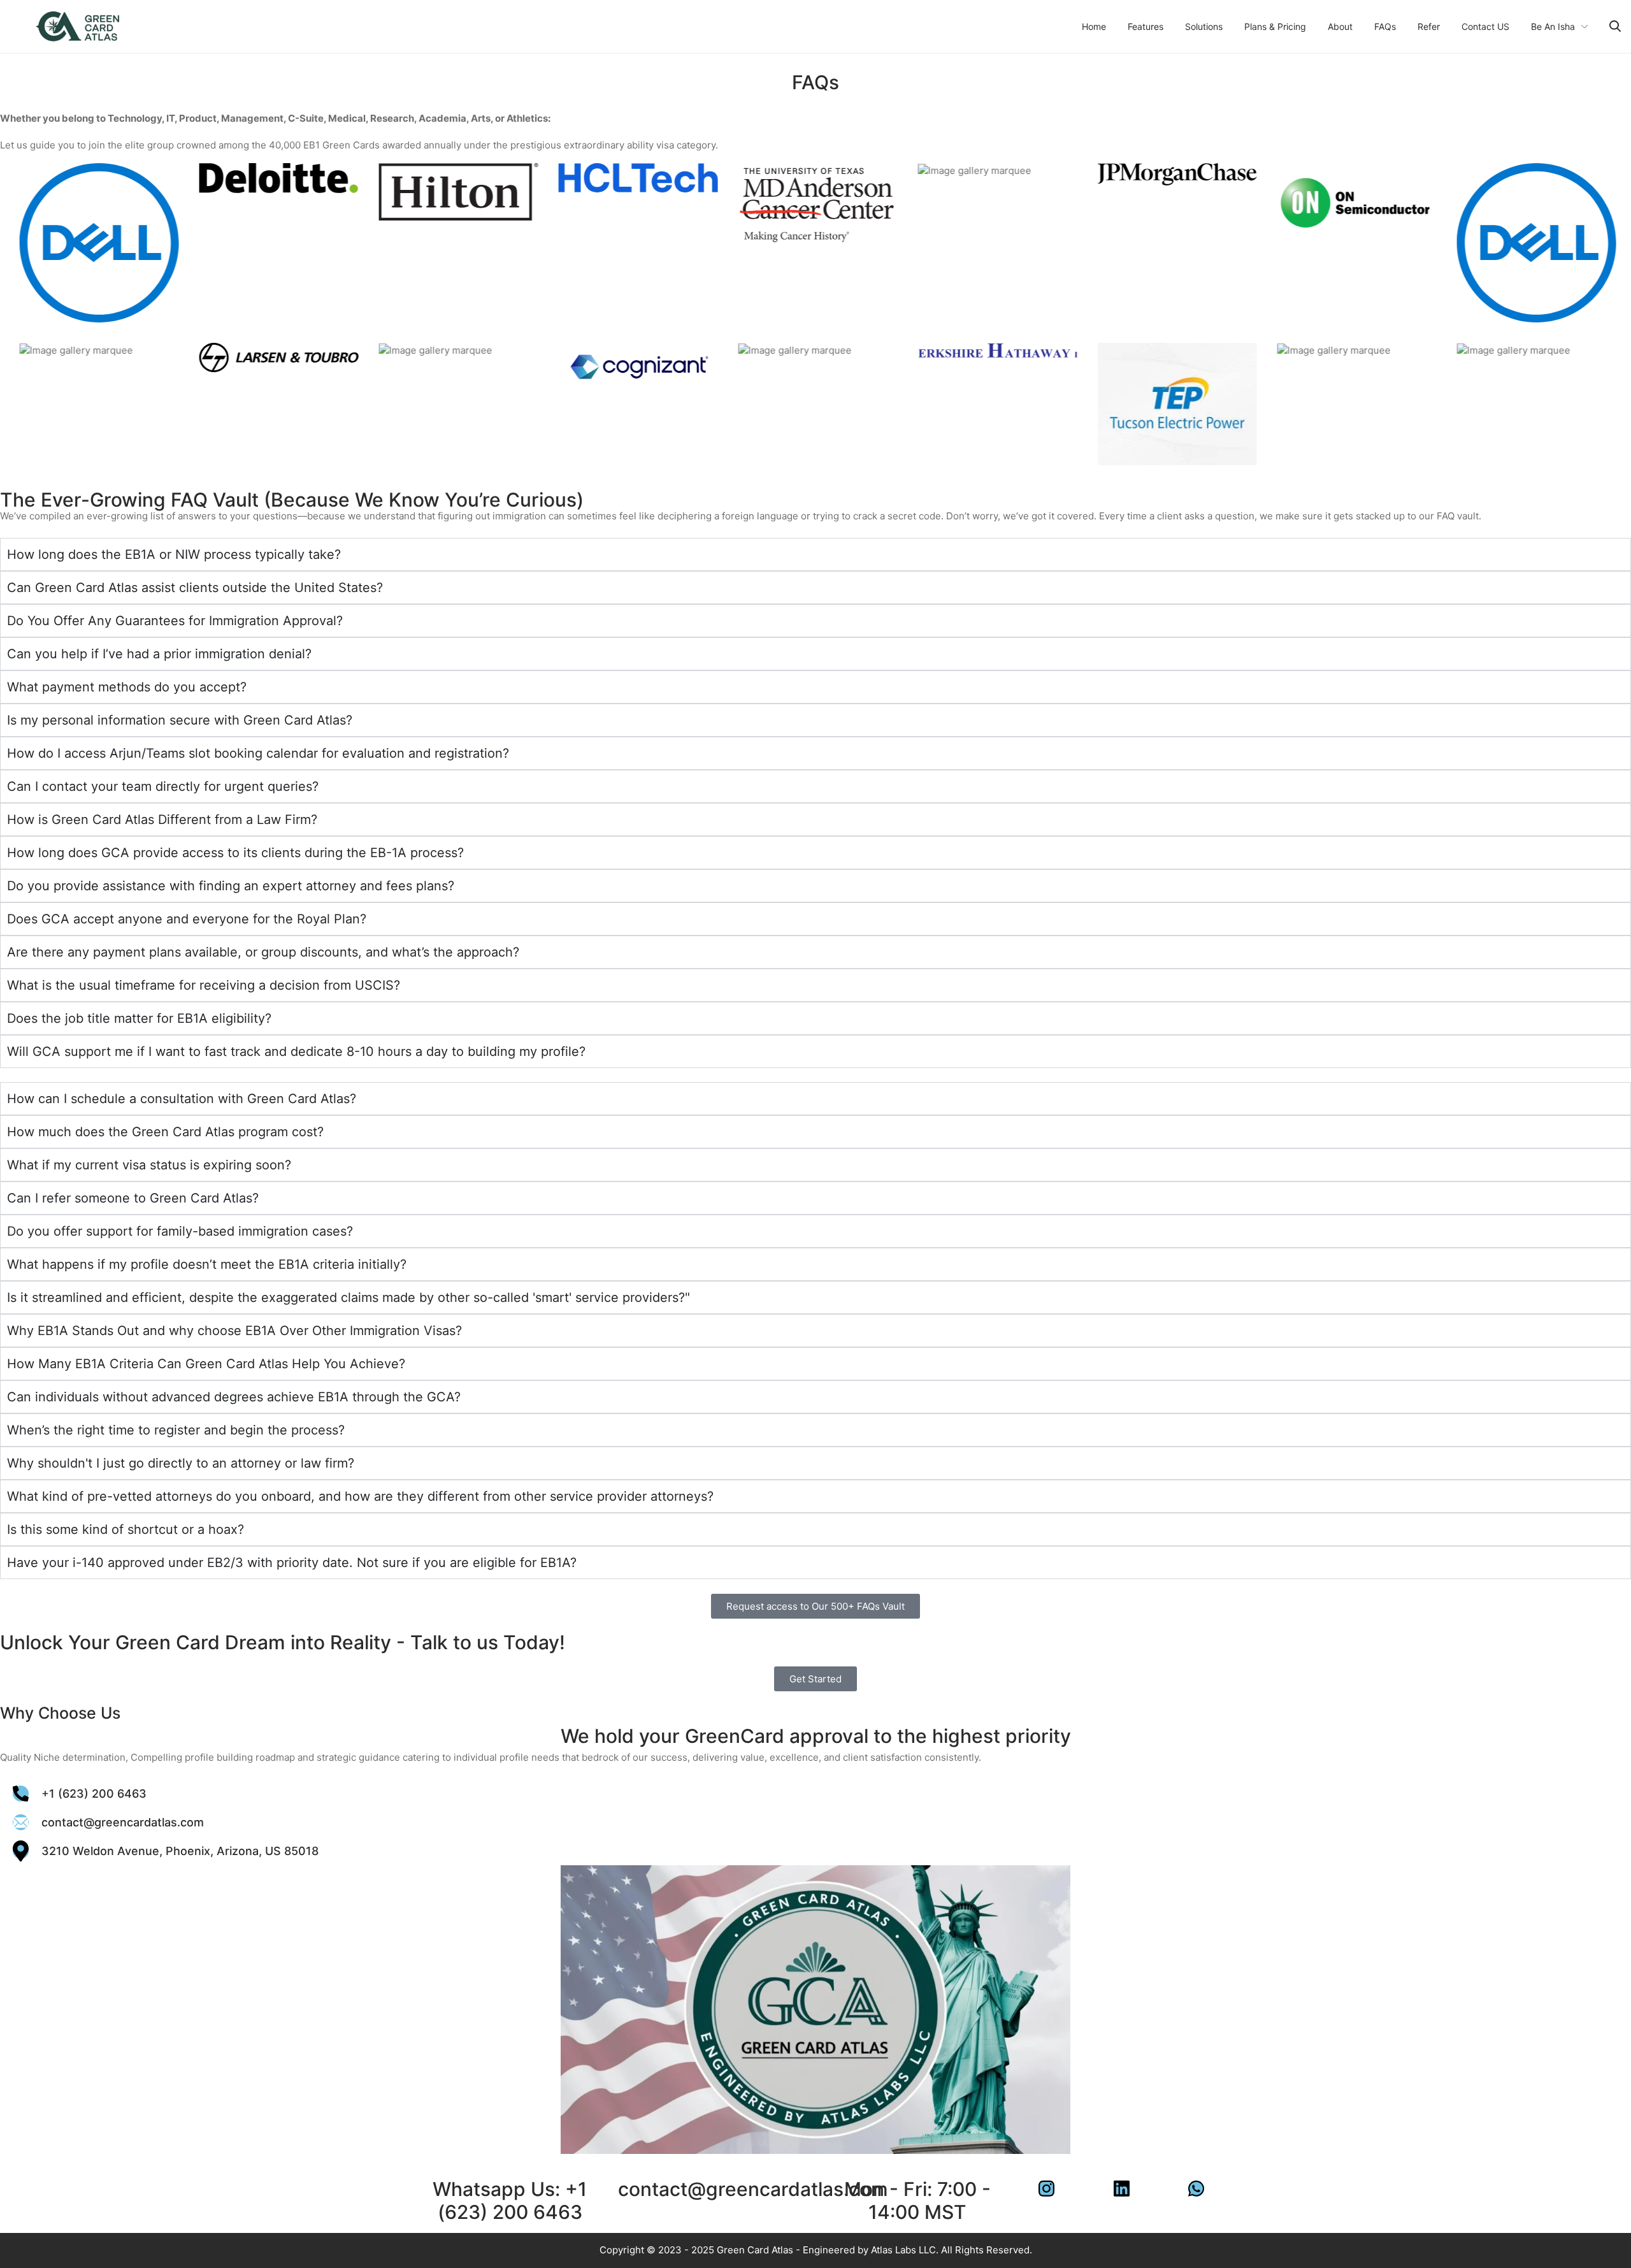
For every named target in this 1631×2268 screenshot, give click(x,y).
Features (1146, 26)
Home (1094, 26)
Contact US (1485, 26)
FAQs (1385, 26)
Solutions (1204, 26)
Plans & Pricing (1275, 26)
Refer (1429, 26)
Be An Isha (1553, 26)
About (1340, 26)
